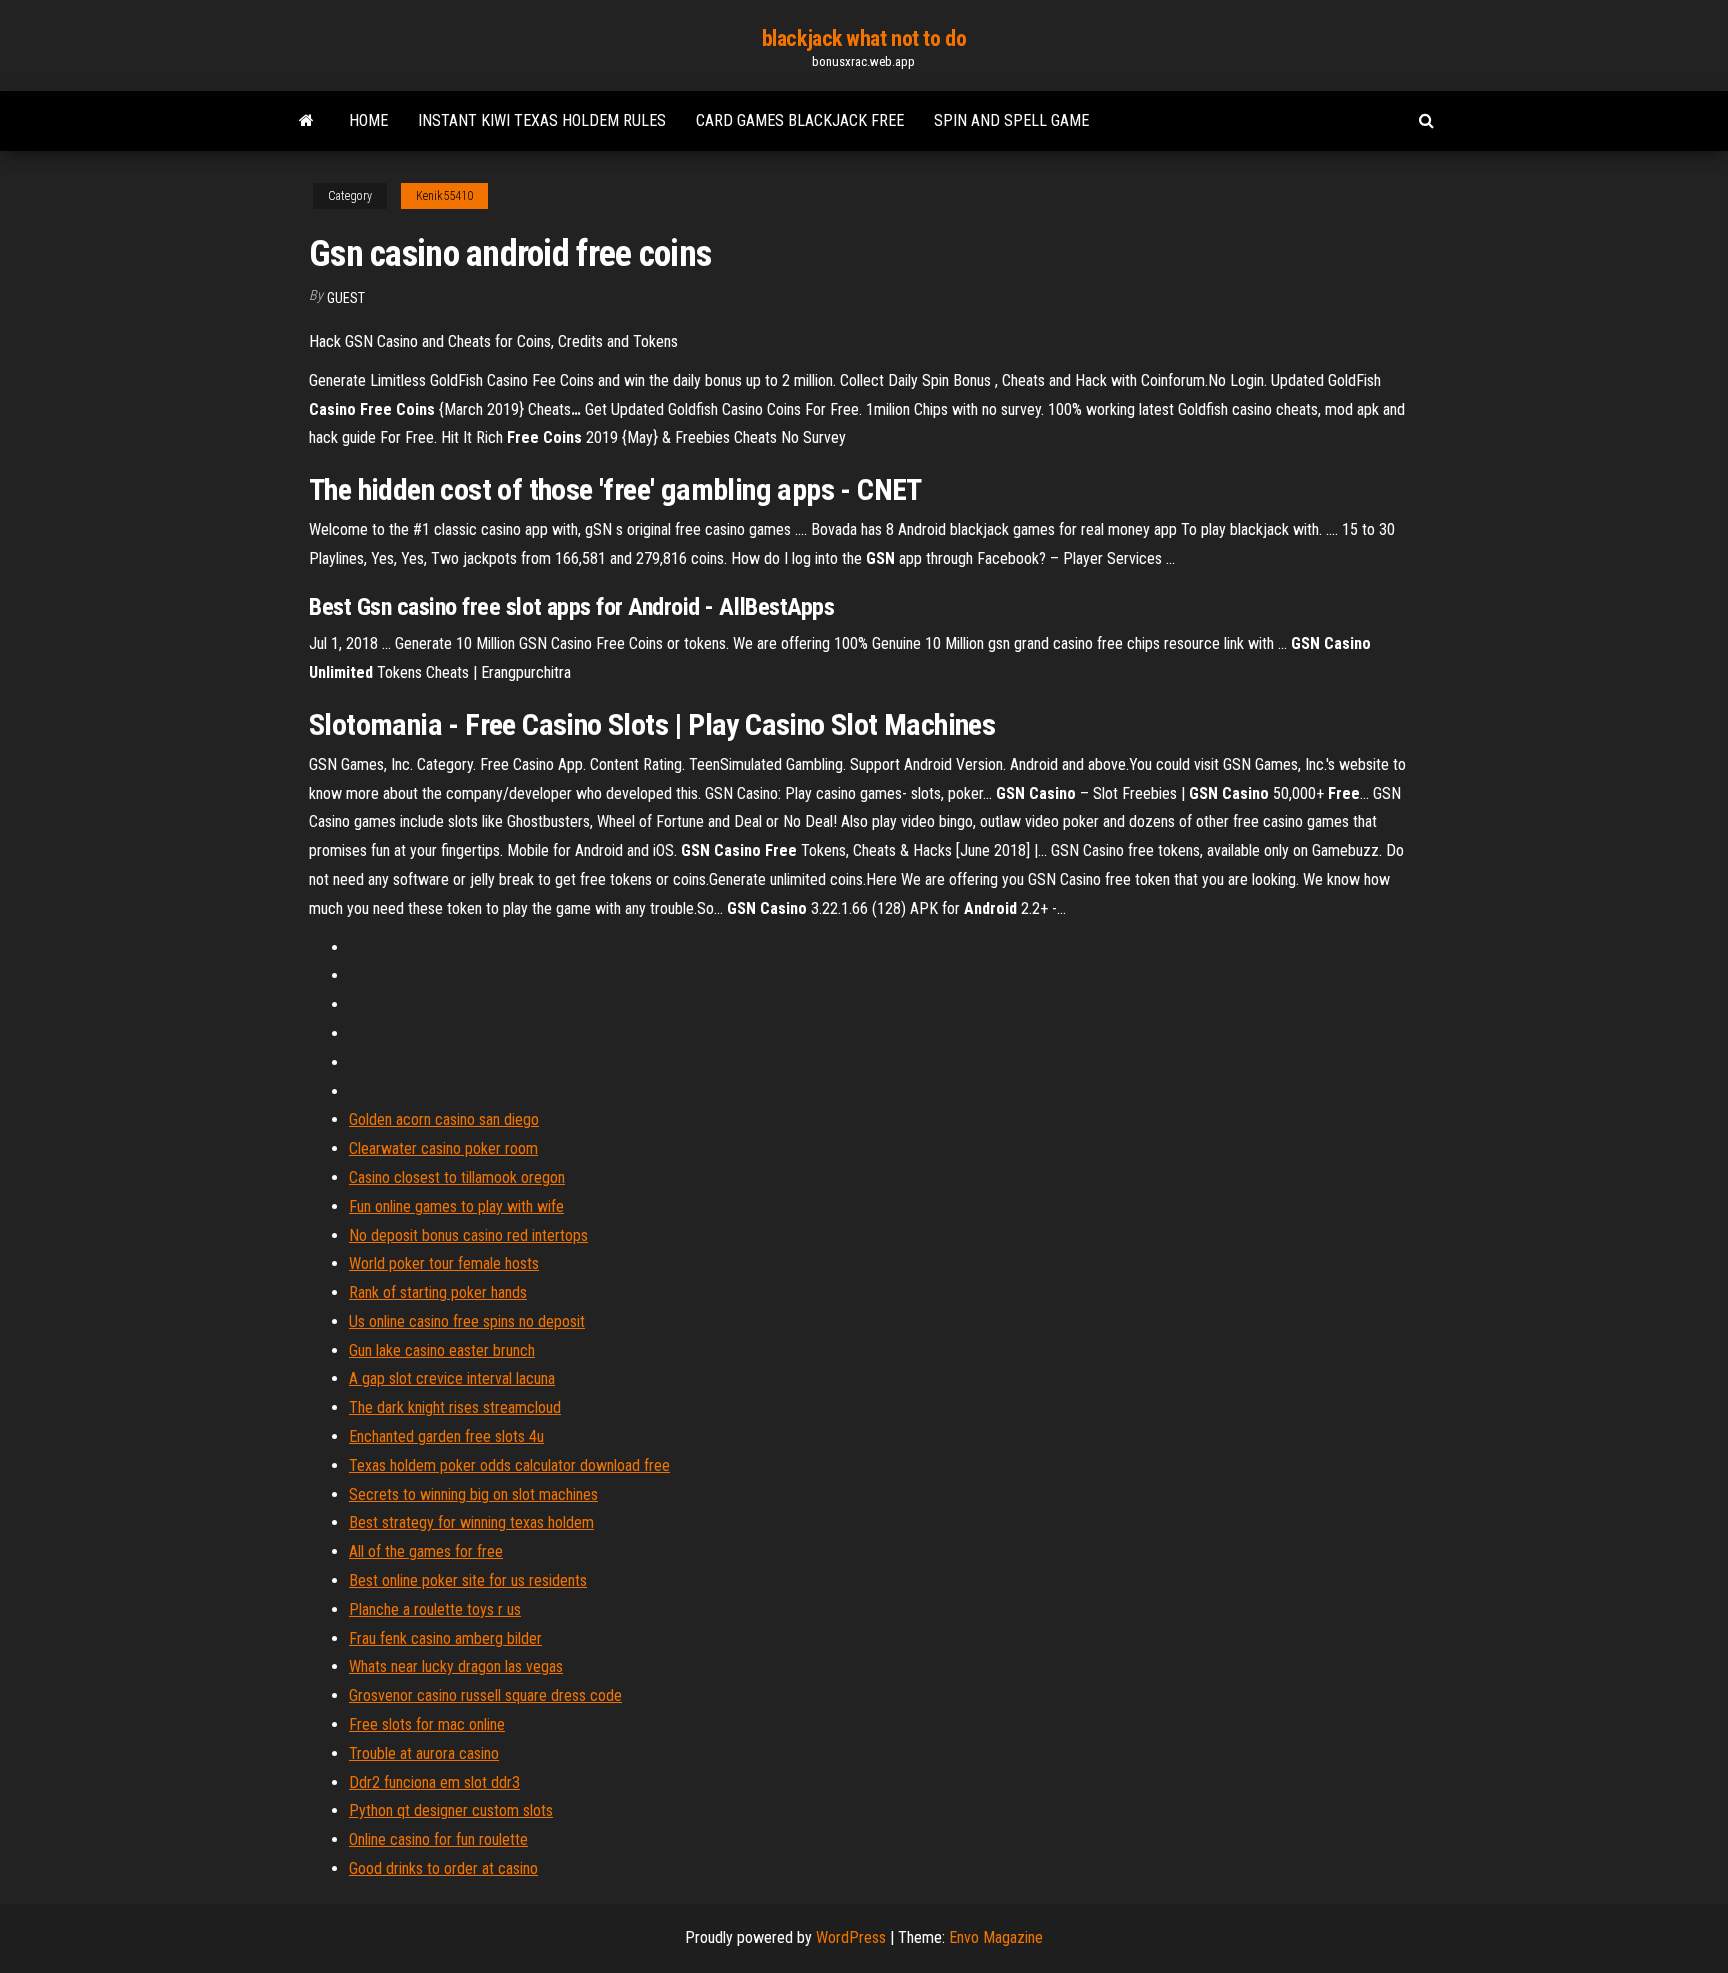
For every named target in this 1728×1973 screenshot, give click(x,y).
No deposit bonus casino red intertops (468, 1235)
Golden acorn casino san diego (444, 1119)
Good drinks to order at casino (443, 1868)
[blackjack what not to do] (306, 121)
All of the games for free (426, 1551)
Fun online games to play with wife (456, 1206)
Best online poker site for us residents (468, 1580)
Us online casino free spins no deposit (467, 1321)
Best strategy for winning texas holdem (471, 1522)
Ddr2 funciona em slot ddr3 (434, 1782)
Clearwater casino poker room (443, 1148)
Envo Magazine (996, 1937)
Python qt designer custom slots (451, 1810)
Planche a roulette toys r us (435, 1609)
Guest (346, 298)
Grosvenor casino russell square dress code (485, 1695)
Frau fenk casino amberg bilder (445, 1638)
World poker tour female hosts (444, 1263)
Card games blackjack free (800, 120)
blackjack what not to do (864, 38)
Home (368, 120)
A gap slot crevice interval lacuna (452, 1378)
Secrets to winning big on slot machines (473, 1494)
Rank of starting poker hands (438, 1292)
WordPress (851, 1937)
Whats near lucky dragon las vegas (456, 1666)
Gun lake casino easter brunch (442, 1350)
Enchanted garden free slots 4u (446, 1436)
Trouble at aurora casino (424, 1753)
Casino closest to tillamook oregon (457, 1177)
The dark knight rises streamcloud (455, 1407)
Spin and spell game (1011, 120)
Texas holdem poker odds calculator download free (509, 1465)
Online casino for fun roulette (438, 1839)
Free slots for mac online (427, 1724)
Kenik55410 (444, 196)
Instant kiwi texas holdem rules (542, 120)
